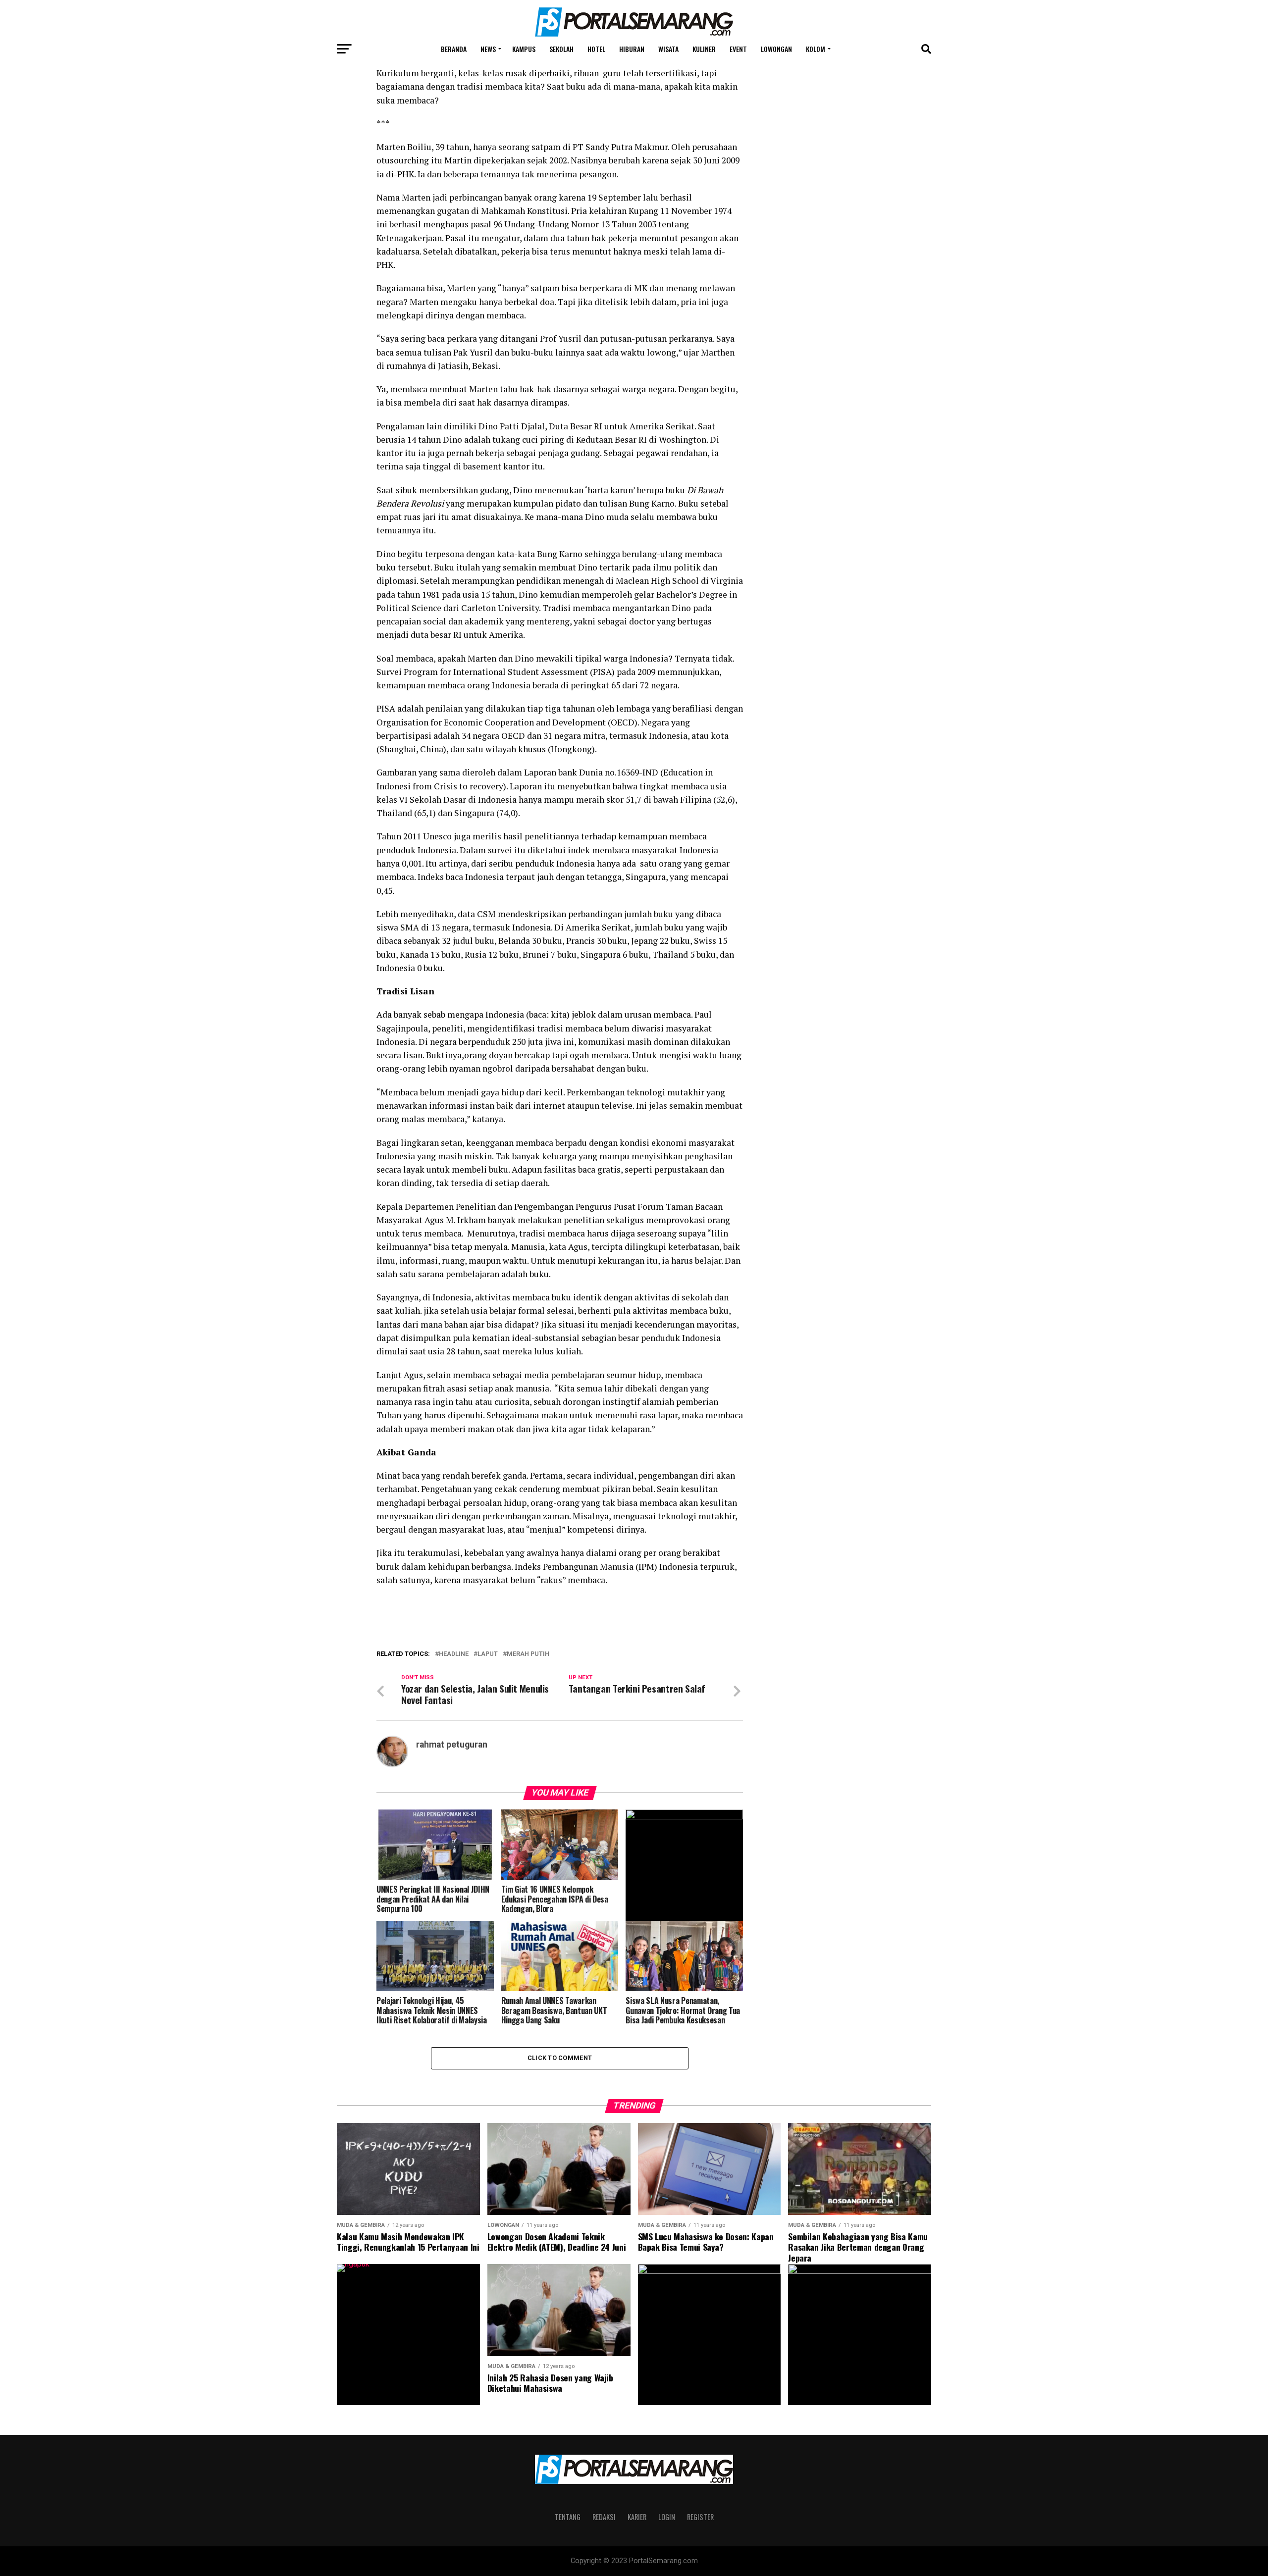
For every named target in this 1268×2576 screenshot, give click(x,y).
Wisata (668, 49)
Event (738, 49)
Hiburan (632, 49)
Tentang (568, 2517)
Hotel (596, 49)
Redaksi (604, 2517)
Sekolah (561, 49)
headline (454, 1654)
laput (488, 1654)
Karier (637, 2517)
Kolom (816, 49)
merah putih (528, 1654)
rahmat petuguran (452, 1745)
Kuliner (704, 49)
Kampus (524, 49)
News (488, 49)
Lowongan (776, 49)
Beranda (454, 49)
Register (700, 2517)
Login (667, 2517)
